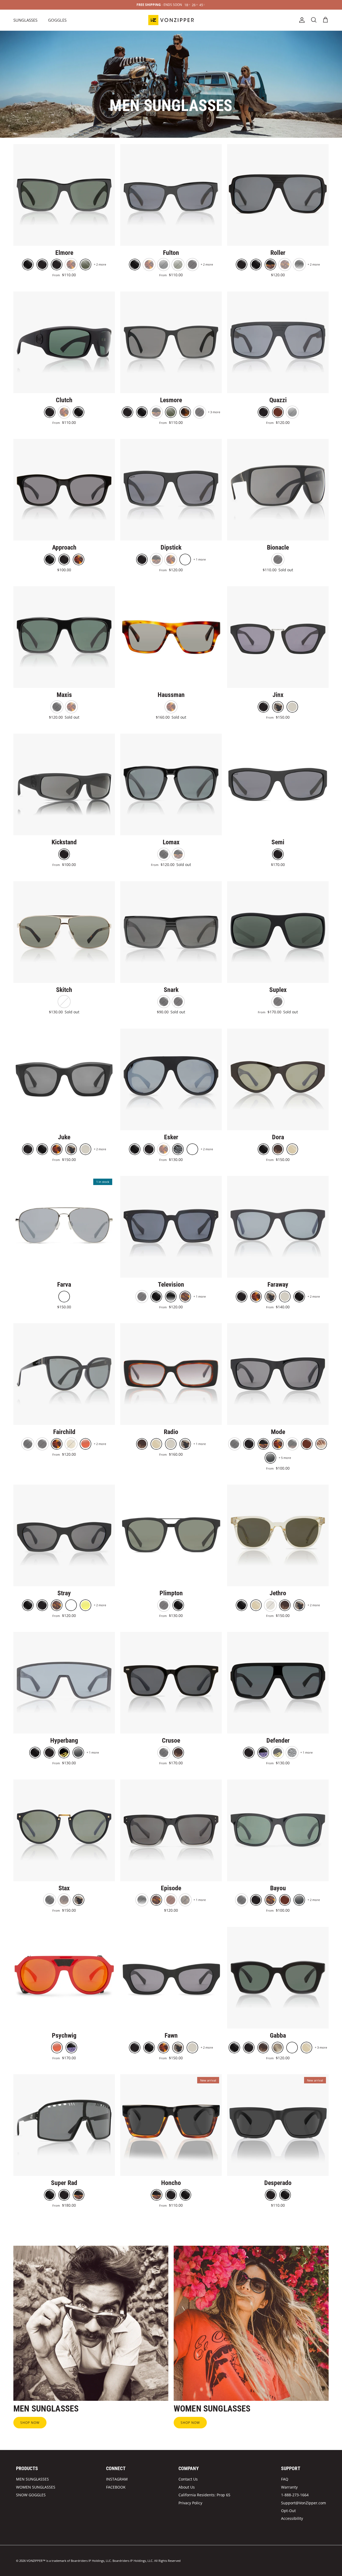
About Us (187, 2487)
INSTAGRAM (117, 2479)
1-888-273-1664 (295, 2495)
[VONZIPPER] (171, 20)
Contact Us (188, 2479)
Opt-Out (288, 2511)
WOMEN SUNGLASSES (36, 2487)
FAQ (285, 2479)
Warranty (289, 2487)
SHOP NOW (30, 2423)
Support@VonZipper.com (304, 2503)
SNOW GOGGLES (31, 2495)
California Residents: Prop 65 (204, 2495)
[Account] (301, 20)
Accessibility (292, 2518)
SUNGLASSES (25, 20)
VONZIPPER (34, 2561)
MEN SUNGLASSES (32, 2479)
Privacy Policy (190, 2503)
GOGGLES (57, 20)
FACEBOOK (116, 2487)
